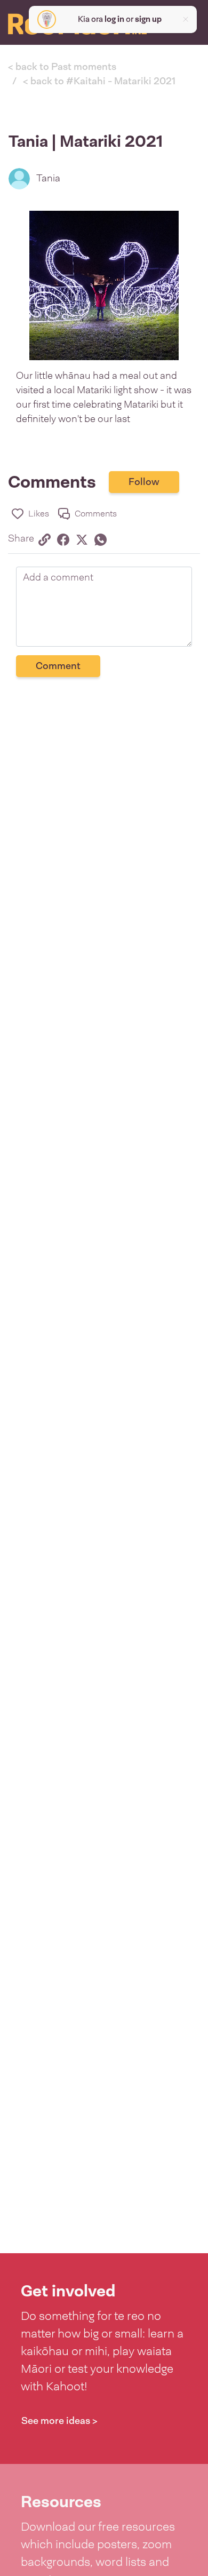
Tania (48, 178)
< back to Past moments (62, 67)
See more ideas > (59, 2421)
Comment (58, 666)
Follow (144, 482)
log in (114, 19)
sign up (148, 19)
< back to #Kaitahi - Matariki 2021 (99, 81)
